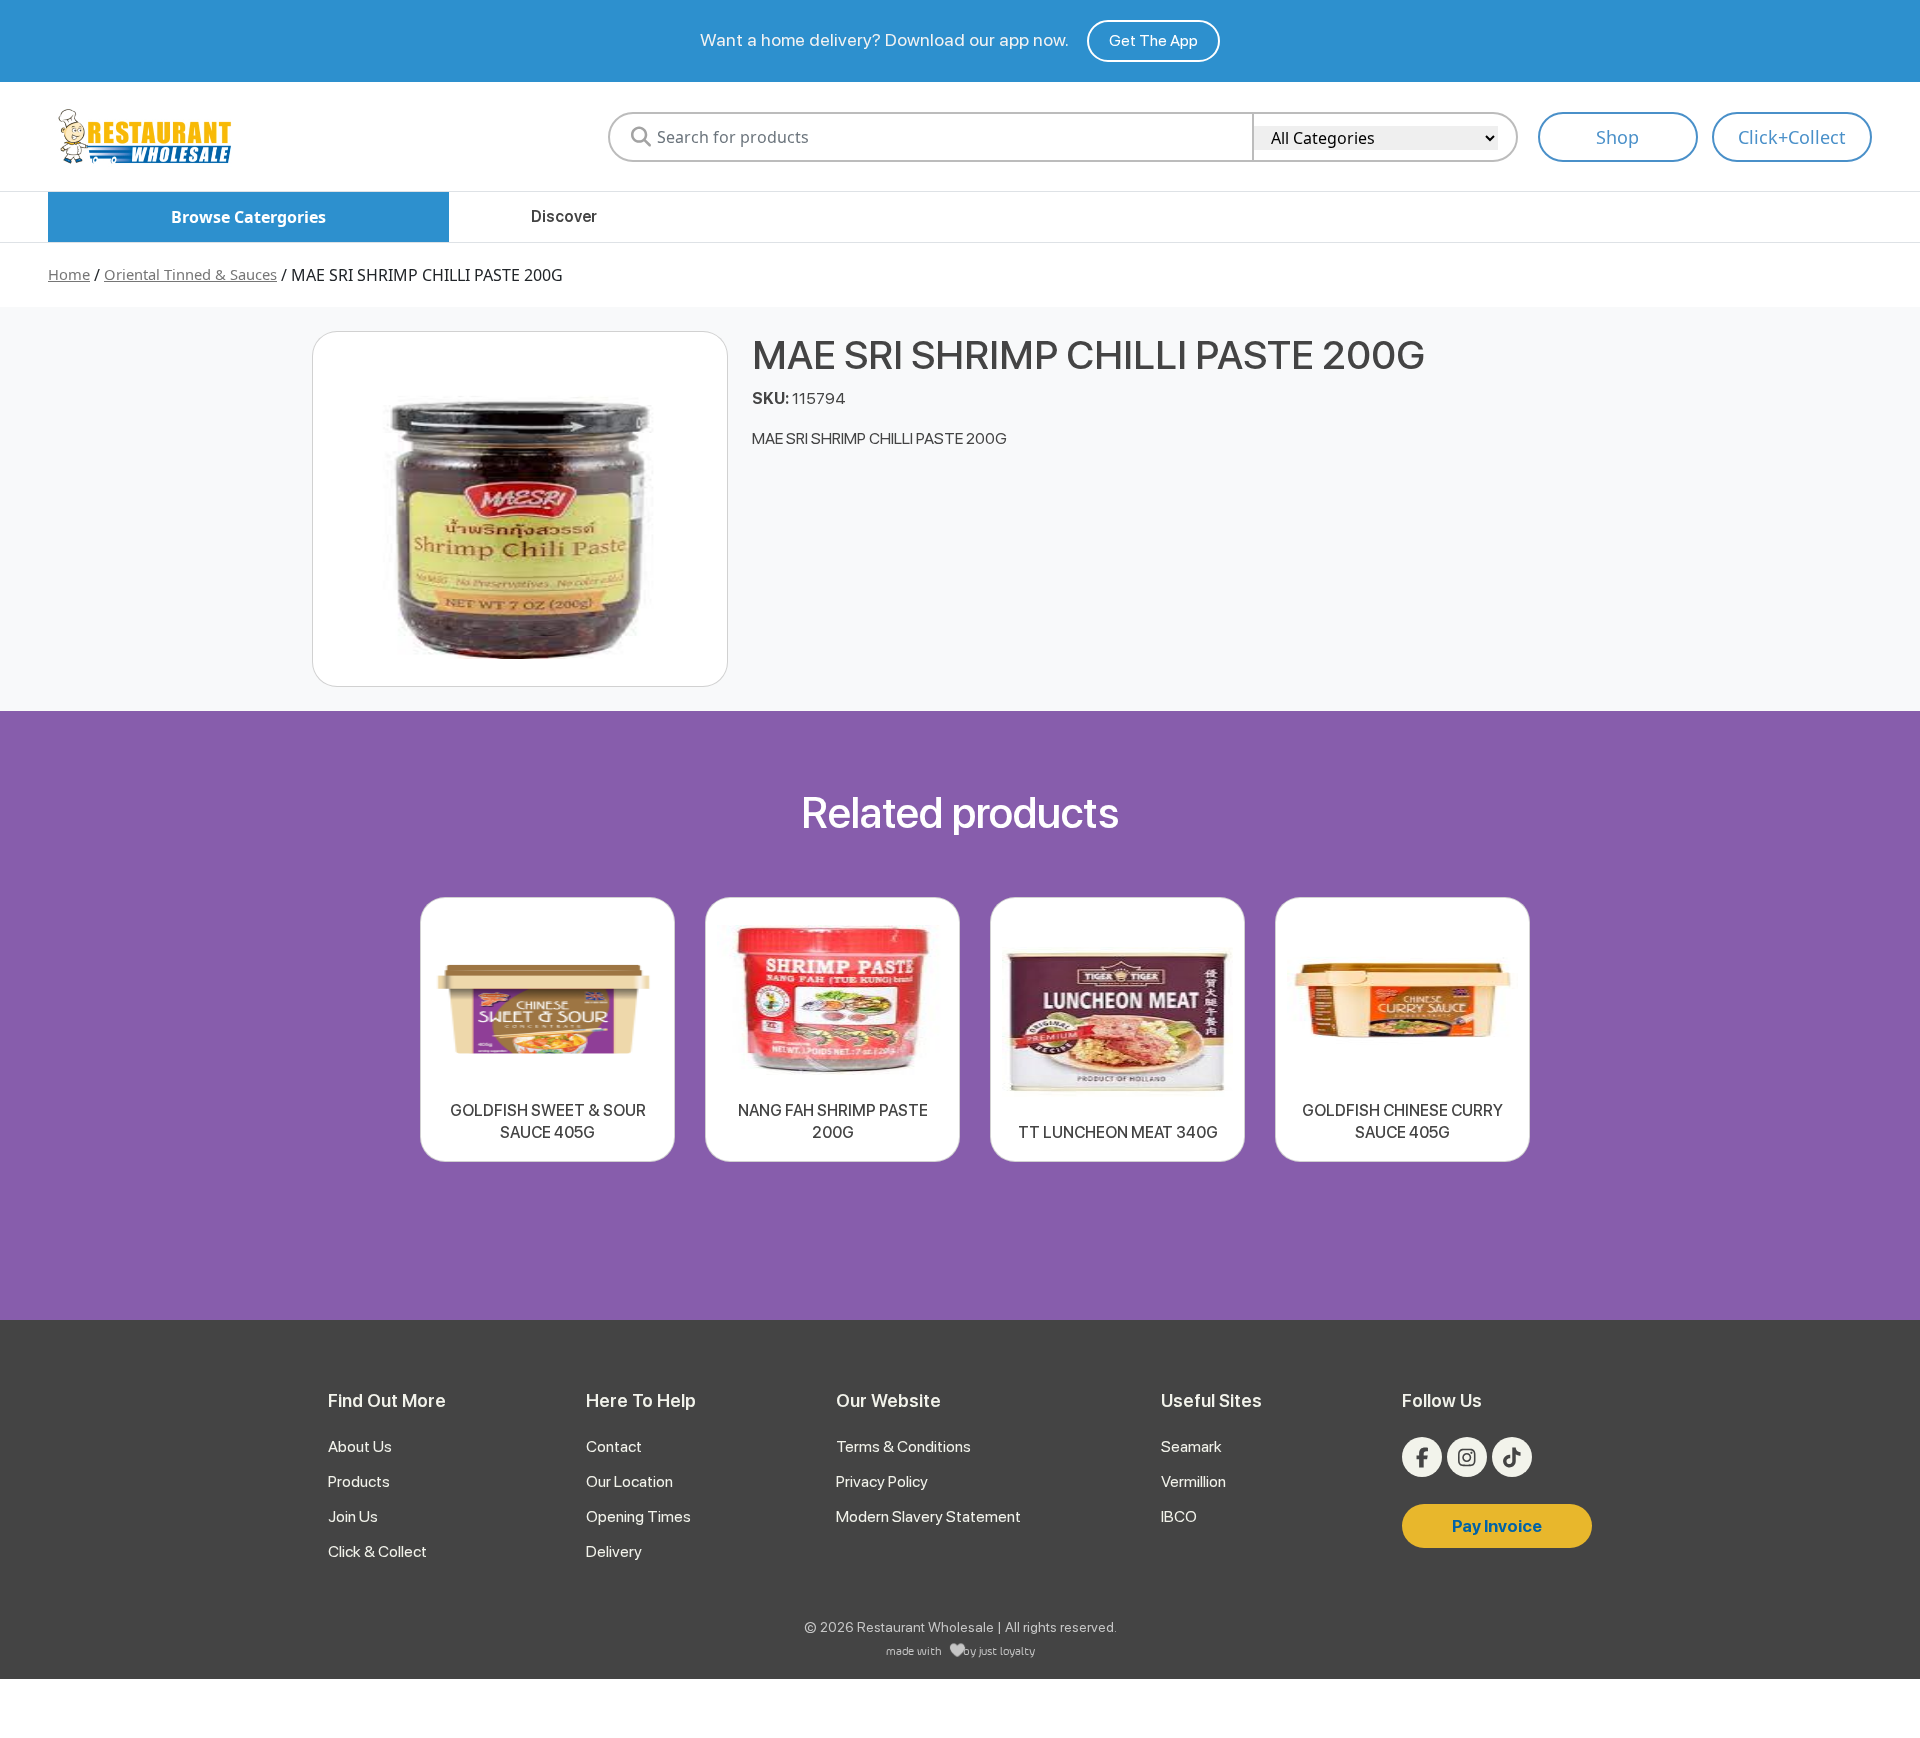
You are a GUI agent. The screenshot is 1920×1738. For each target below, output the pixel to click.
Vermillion (1193, 1481)
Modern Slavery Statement (928, 1516)
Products (359, 1481)
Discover (564, 216)
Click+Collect (1792, 137)
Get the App (1153, 40)
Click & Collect (377, 1551)
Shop (1617, 137)
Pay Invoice (1497, 1526)
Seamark (1191, 1446)
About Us (360, 1446)
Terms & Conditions (903, 1446)
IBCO (1179, 1516)
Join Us (353, 1516)
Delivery (614, 1551)
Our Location (629, 1481)
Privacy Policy (882, 1481)
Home (69, 274)
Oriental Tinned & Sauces (190, 274)
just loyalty (1007, 1650)
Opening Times (638, 1516)
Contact (614, 1446)
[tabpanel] (547, 1029)
